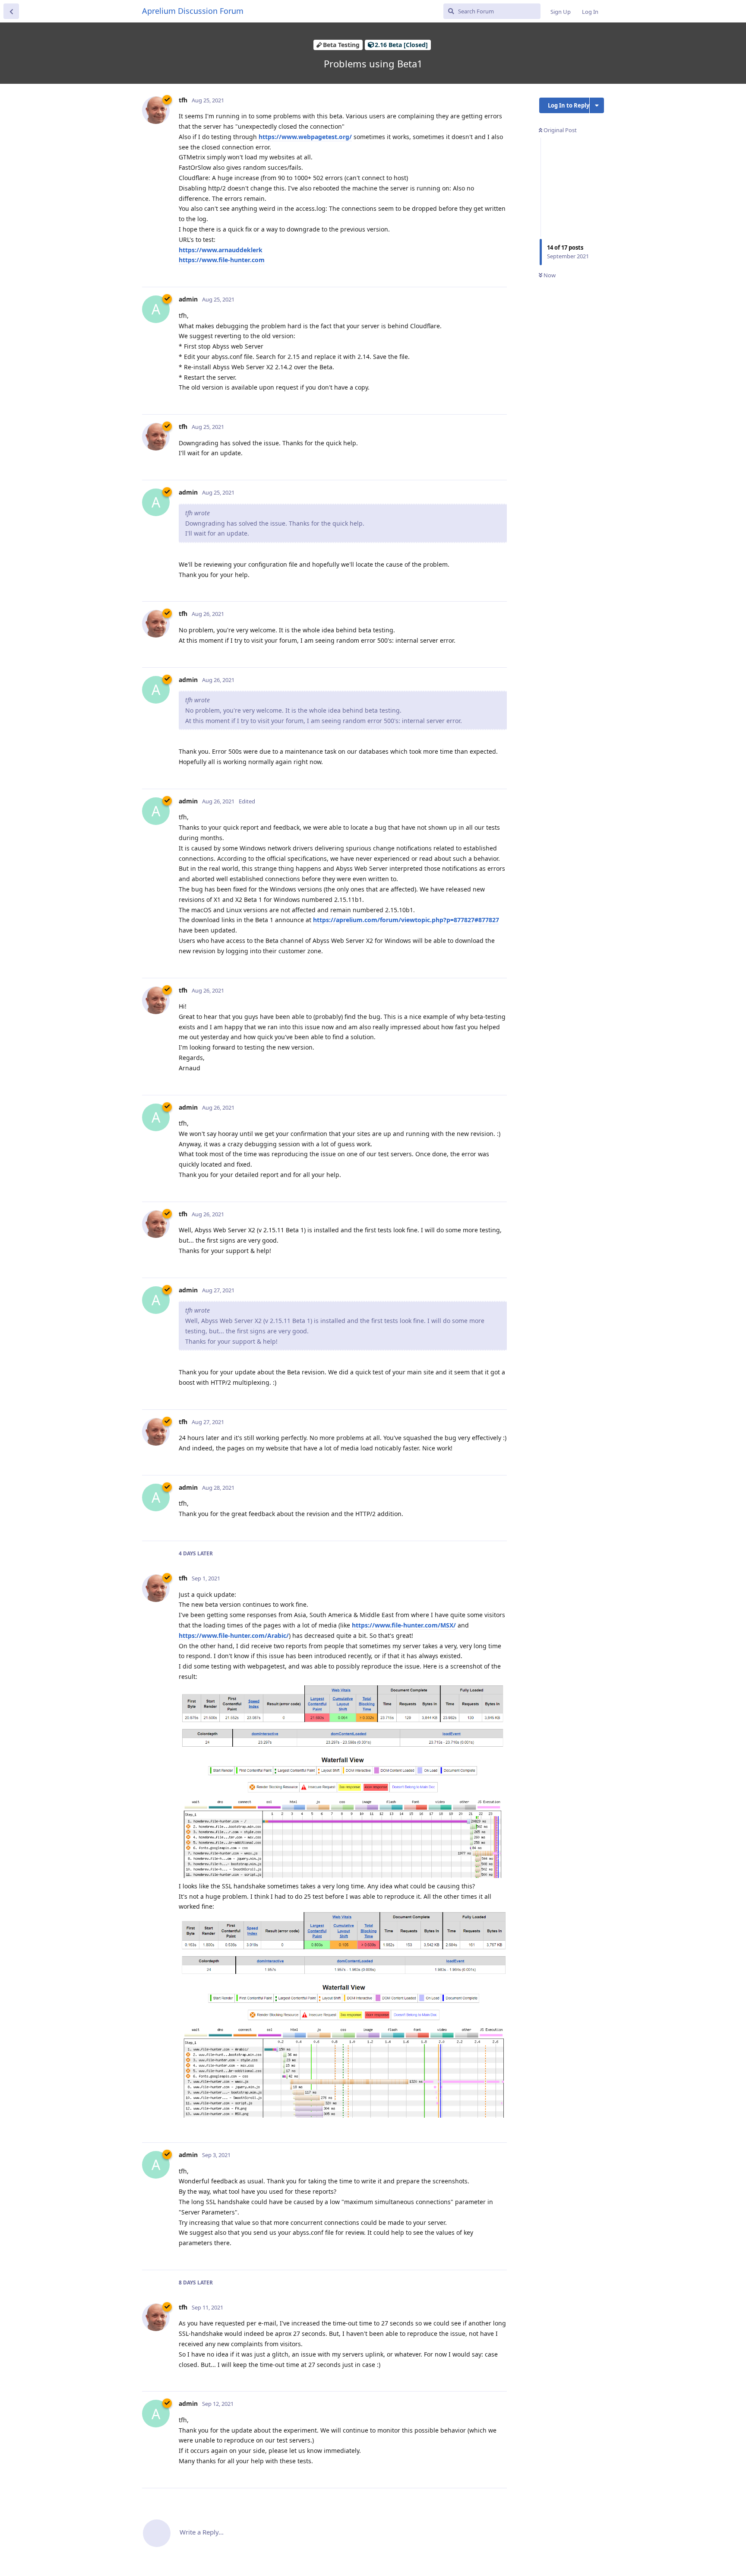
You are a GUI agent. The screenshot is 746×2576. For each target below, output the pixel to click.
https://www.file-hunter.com (222, 260)
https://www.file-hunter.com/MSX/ (404, 1625)
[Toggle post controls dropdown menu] (499, 271)
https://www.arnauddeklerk (221, 250)
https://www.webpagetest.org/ (305, 137)
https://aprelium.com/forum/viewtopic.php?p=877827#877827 (406, 920)
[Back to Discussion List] (11, 11)
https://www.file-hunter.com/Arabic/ (234, 1635)
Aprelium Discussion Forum (193, 11)
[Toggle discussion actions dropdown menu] (597, 105)
